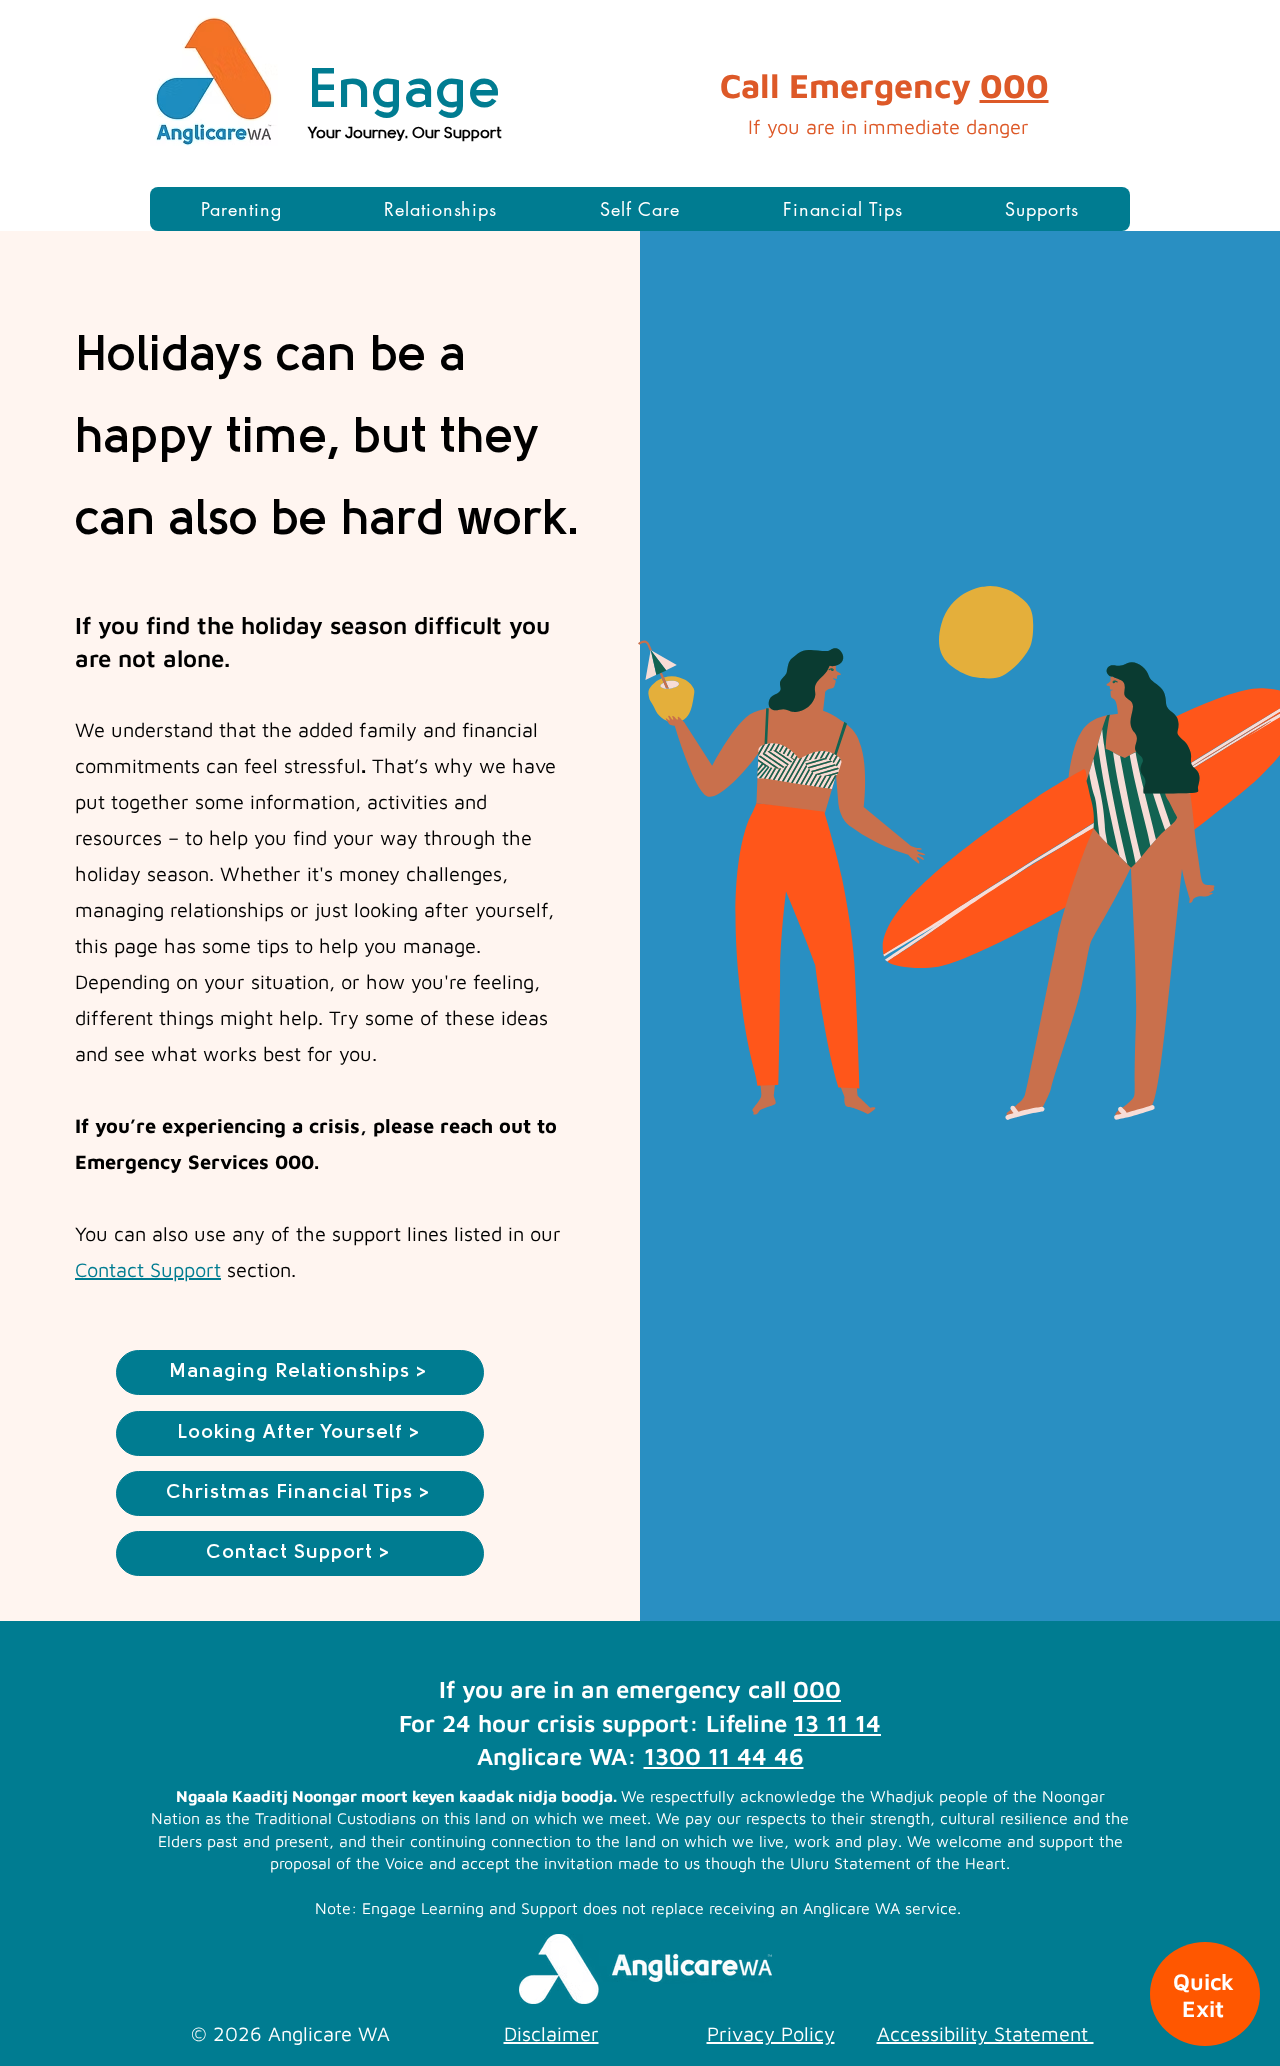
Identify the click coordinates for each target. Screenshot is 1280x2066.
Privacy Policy (771, 2033)
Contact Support (148, 1269)
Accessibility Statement (985, 2033)
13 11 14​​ (837, 1723)
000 (1014, 85)
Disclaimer (551, 2033)
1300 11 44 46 (724, 1756)
